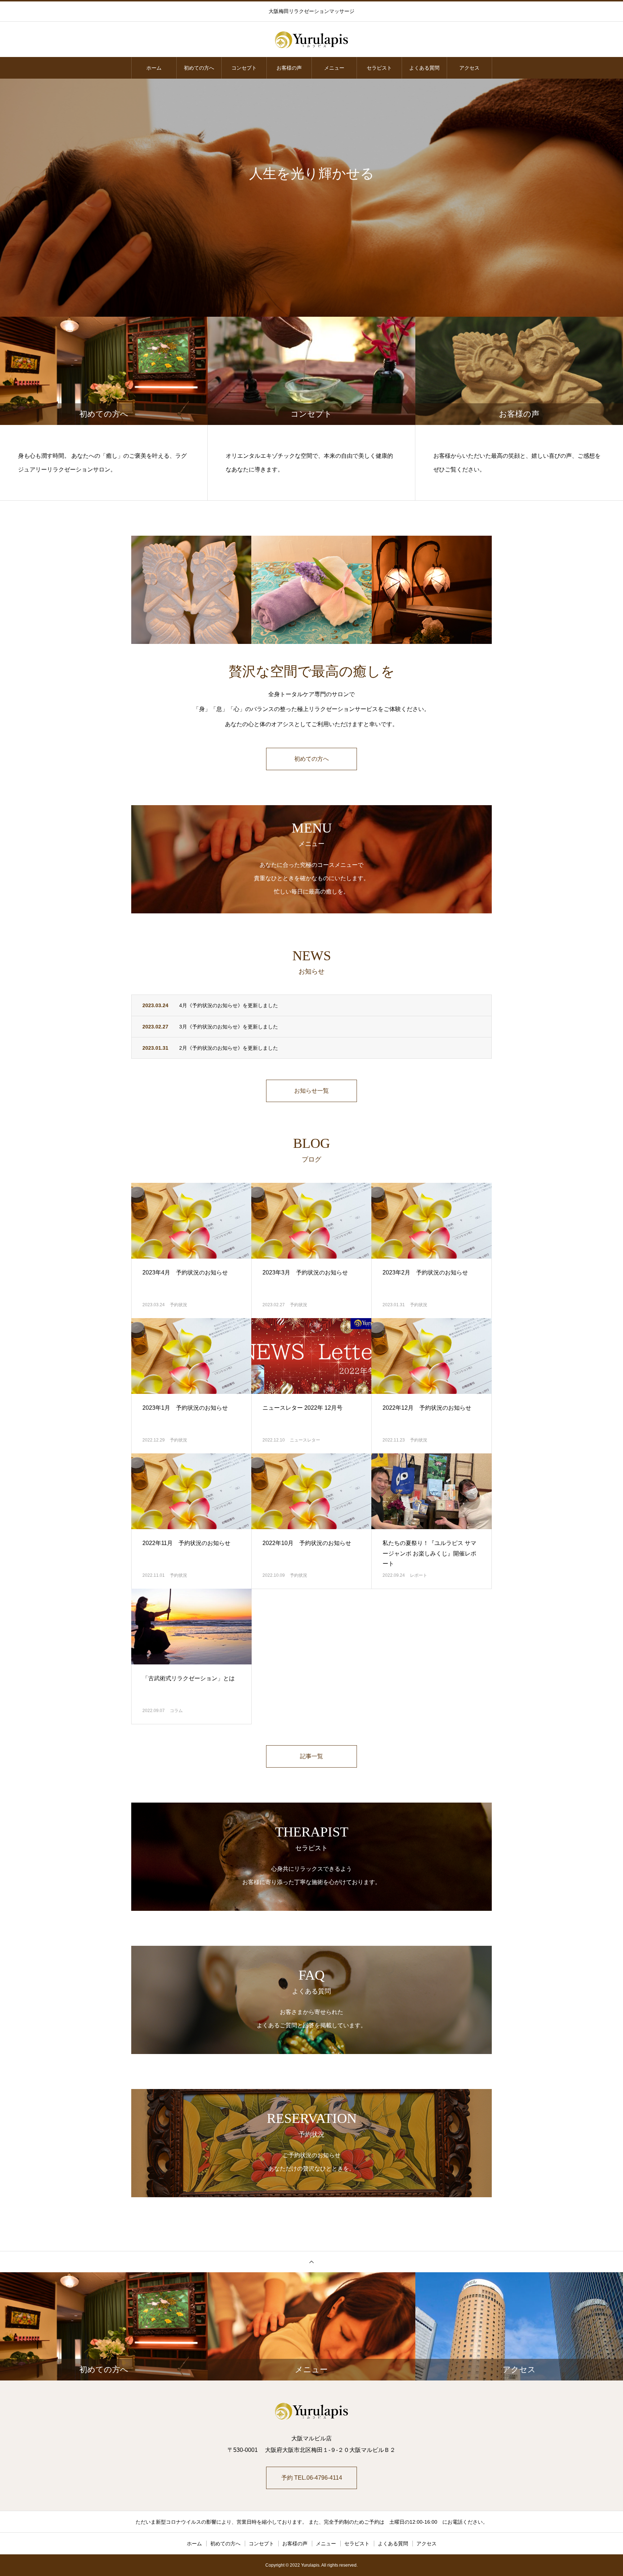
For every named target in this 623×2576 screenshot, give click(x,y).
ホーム (154, 68)
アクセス (469, 68)
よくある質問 (424, 68)
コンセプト (244, 68)
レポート (419, 1575)
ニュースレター (305, 1440)
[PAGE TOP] (311, 2262)
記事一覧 (311, 1756)
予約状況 (178, 1305)
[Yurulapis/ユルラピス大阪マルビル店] (311, 40)
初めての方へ (199, 68)
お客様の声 (289, 68)
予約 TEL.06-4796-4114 (312, 2478)
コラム (176, 1711)
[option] (311, 198)
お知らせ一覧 (311, 1091)
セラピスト (379, 68)
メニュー (334, 68)
